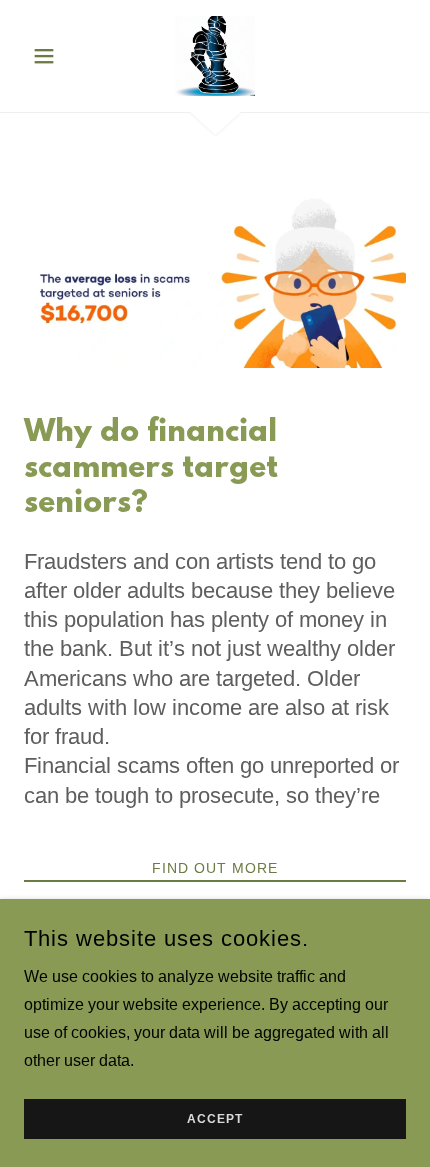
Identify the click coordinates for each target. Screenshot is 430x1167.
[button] (52, 56)
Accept (215, 1119)
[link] (215, 56)
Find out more (215, 868)
